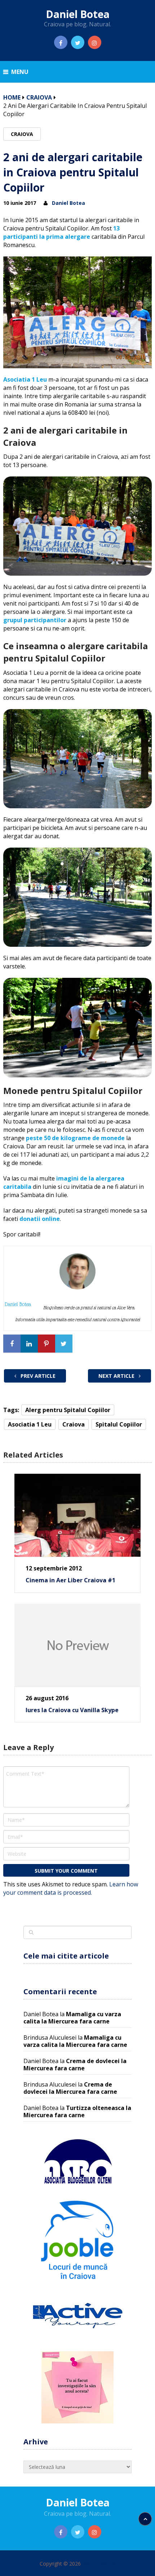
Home (12, 97)
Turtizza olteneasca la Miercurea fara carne (77, 2111)
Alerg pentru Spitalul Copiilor (68, 1410)
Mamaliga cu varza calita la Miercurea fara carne (72, 2018)
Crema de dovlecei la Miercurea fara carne (75, 2065)
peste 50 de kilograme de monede (75, 1138)
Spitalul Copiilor (119, 1424)
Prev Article (37, 1376)
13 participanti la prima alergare (61, 232)
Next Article (117, 1376)
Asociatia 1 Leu (25, 379)
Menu (20, 72)
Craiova (39, 97)
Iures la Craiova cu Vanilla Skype (72, 1710)
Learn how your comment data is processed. (71, 1888)
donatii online (40, 1219)
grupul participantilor (35, 620)
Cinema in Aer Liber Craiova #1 (70, 1580)
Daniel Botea (78, 14)
